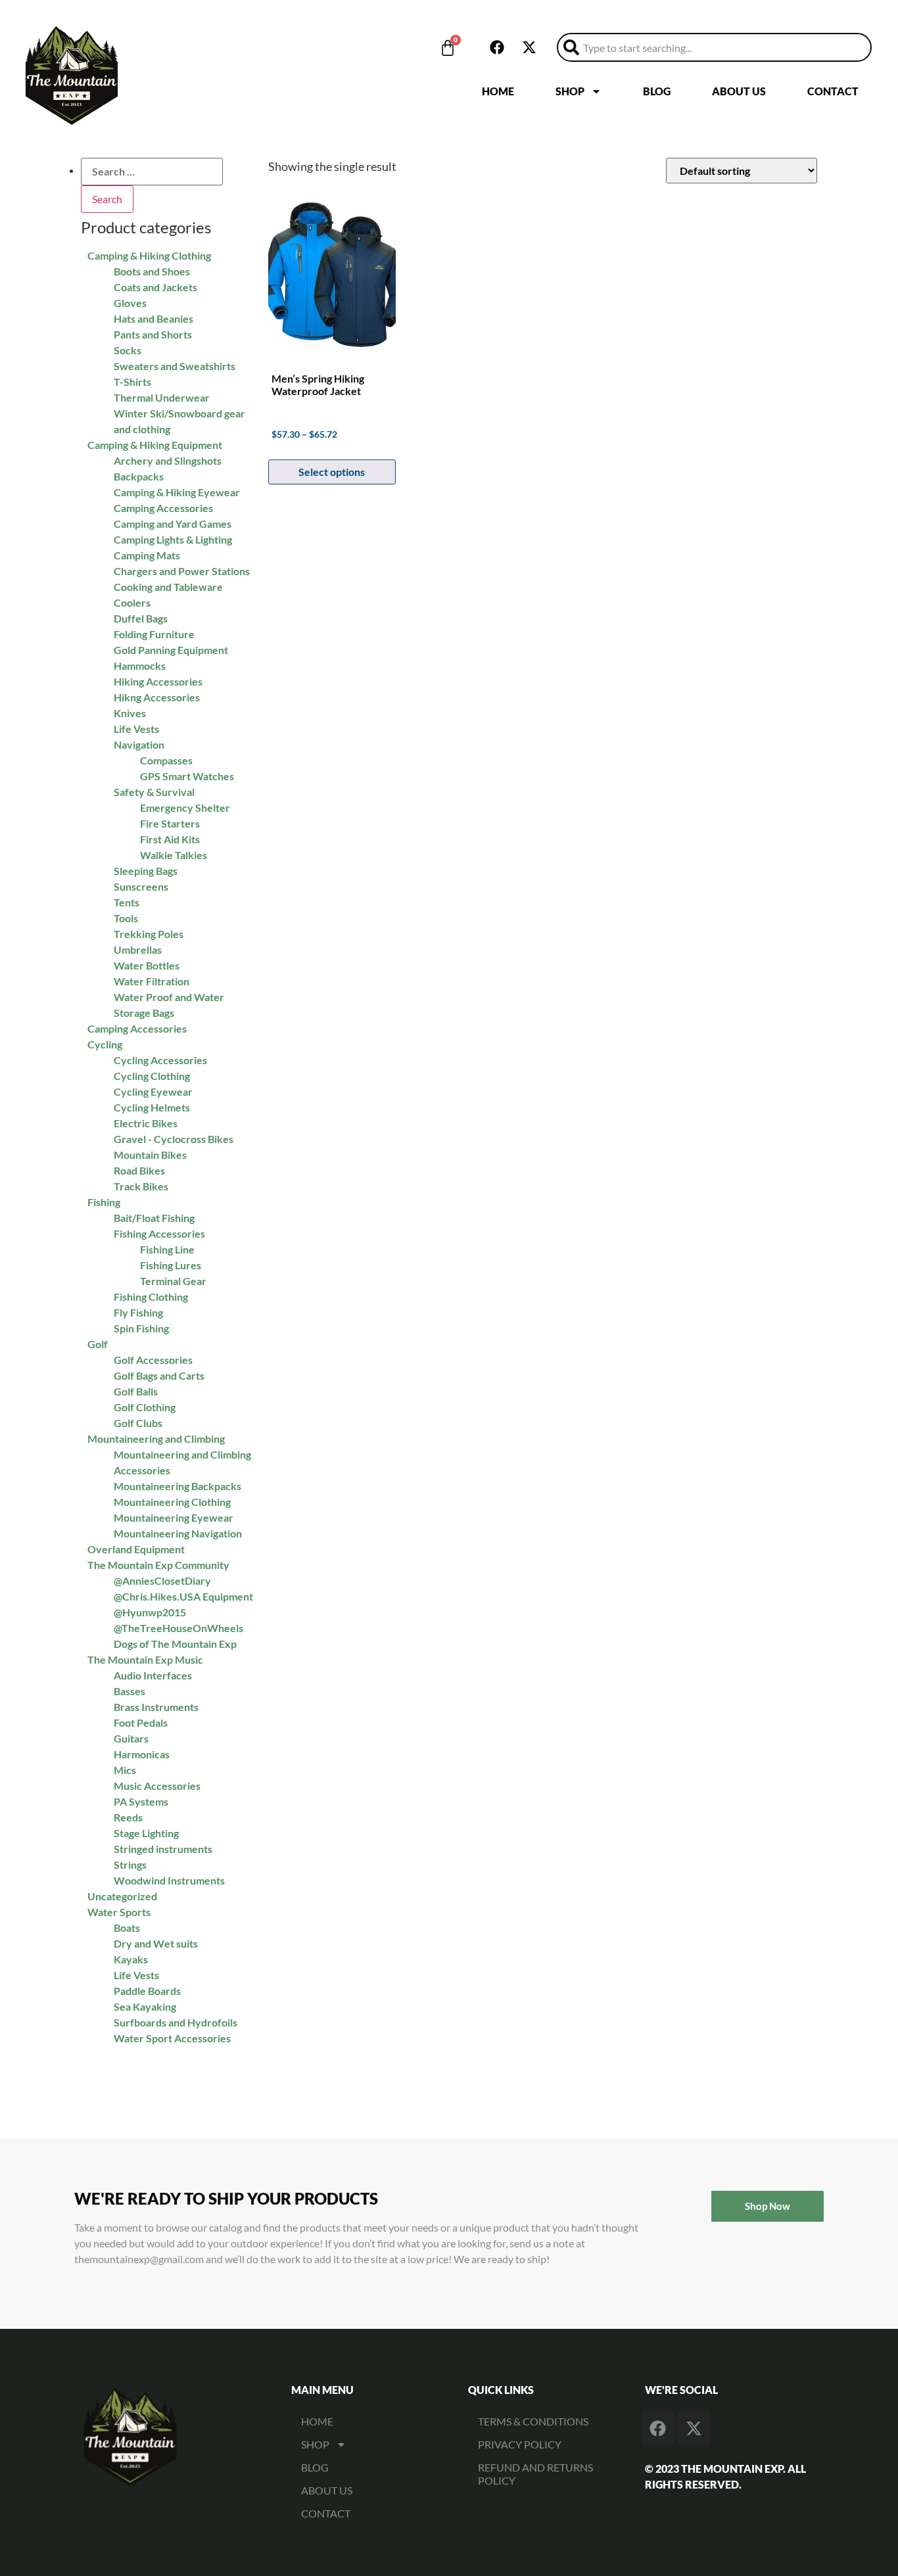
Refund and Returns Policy (535, 2474)
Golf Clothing (145, 1407)
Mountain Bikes (150, 1155)
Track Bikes (141, 1186)
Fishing (104, 1202)
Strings (130, 1864)
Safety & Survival (154, 792)
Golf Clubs (138, 1423)
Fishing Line (167, 1249)
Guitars (131, 1738)
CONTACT (833, 91)
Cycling (105, 1044)
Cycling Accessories (160, 1060)
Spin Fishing (141, 1328)
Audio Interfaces (153, 1675)
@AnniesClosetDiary (162, 1581)
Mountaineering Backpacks (177, 1486)
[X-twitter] (529, 47)
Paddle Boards (147, 1991)
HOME (498, 91)
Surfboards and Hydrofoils (176, 2022)
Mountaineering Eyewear (174, 1517)
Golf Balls (136, 1391)
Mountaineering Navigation (178, 1533)
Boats (127, 1928)
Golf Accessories (153, 1360)
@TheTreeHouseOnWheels (178, 1628)
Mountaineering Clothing (172, 1502)
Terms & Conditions (533, 2421)
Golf (98, 1344)
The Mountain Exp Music (145, 1659)
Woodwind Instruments (169, 1880)
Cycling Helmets (152, 1107)
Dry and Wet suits (156, 1943)
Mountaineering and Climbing (156, 1439)
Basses (130, 1691)
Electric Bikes (146, 1123)
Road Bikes (139, 1170)
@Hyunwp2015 (150, 1612)
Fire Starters (170, 823)
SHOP (570, 91)
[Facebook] (497, 47)
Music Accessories (157, 1786)
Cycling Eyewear (153, 1091)
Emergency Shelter (185, 808)
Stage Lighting (146, 1833)
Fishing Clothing (151, 1297)
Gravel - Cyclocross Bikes (174, 1139)
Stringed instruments (163, 1849)
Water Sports (119, 1912)
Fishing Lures (171, 1265)
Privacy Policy (520, 2444)
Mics (125, 1770)
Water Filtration (152, 981)
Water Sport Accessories (172, 2038)
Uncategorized (122, 1896)
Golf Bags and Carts (159, 1375)
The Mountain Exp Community (158, 1565)
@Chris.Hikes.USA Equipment (183, 1596)
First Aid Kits (170, 839)
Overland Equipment (136, 1549)
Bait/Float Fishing (154, 1218)
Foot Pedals (141, 1722)
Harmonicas (142, 1754)
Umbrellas (138, 949)
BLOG (657, 91)
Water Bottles (147, 965)
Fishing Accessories (159, 1233)
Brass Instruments (156, 1707)
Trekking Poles (149, 934)
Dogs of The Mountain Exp (175, 1644)
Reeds (128, 1817)
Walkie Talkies (174, 855)
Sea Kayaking (145, 2006)
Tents (127, 902)
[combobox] (714, 47)
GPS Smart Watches (187, 776)
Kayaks (131, 1959)
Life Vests (136, 1975)
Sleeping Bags (146, 871)
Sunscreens (141, 886)
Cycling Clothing (152, 1076)
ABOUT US (739, 91)
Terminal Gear (173, 1281)
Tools (126, 918)
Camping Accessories (137, 1028)
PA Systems (141, 1801)
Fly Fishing (138, 1312)
